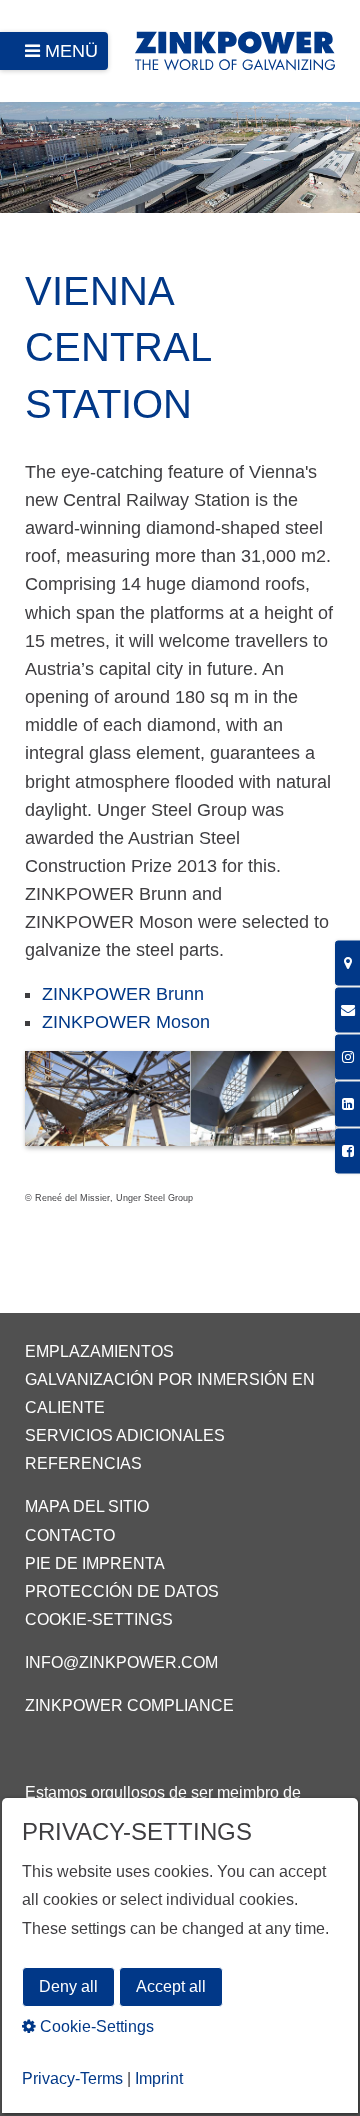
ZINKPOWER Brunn (123, 994)
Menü (71, 51)
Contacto (70, 1535)
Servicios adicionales (125, 1435)
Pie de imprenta (95, 1563)
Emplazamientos (99, 1351)
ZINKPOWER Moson (126, 1022)
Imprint (159, 2078)
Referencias (83, 1463)
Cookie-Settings (99, 1619)
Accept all (171, 1986)
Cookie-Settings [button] (95, 2026)
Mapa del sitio (87, 1506)
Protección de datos (122, 1591)
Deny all (68, 1986)
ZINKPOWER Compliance (129, 1705)
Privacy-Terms (72, 2078)
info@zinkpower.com (121, 1662)
